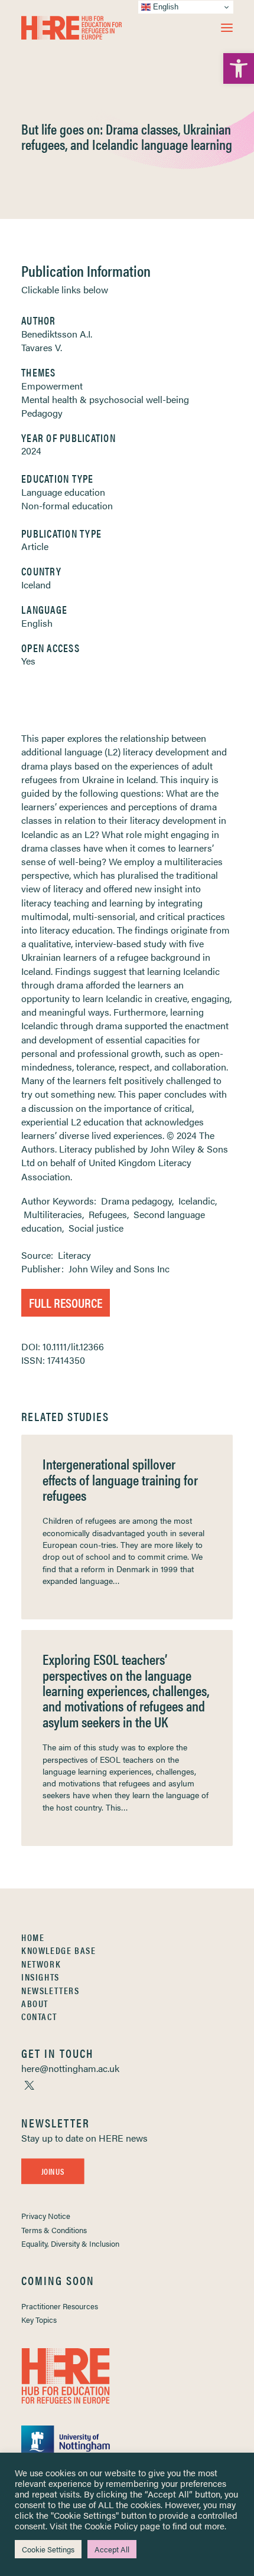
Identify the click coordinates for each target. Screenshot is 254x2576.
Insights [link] (40, 1977)
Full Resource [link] (66, 1302)
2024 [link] (31, 451)
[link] (239, 68)
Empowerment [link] (52, 386)
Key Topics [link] (39, 2320)
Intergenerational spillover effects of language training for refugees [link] (120, 1479)
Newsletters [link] (51, 1990)
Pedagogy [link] (42, 413)
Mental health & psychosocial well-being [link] (105, 399)
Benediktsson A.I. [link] (57, 334)
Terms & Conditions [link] (54, 2230)
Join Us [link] (53, 2171)
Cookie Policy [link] (111, 2526)
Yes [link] (28, 661)
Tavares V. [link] (42, 347)
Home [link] (33, 1937)
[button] (227, 28)
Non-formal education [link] (67, 505)
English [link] (37, 623)
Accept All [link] (112, 2549)
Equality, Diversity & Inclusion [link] (70, 2243)
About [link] (35, 2003)
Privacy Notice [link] (46, 2216)
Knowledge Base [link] (58, 1950)
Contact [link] (39, 2016)
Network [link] (41, 1964)
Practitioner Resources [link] (60, 2306)
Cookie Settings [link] (48, 2549)
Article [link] (35, 546)
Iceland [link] (36, 585)
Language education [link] (63, 492)
